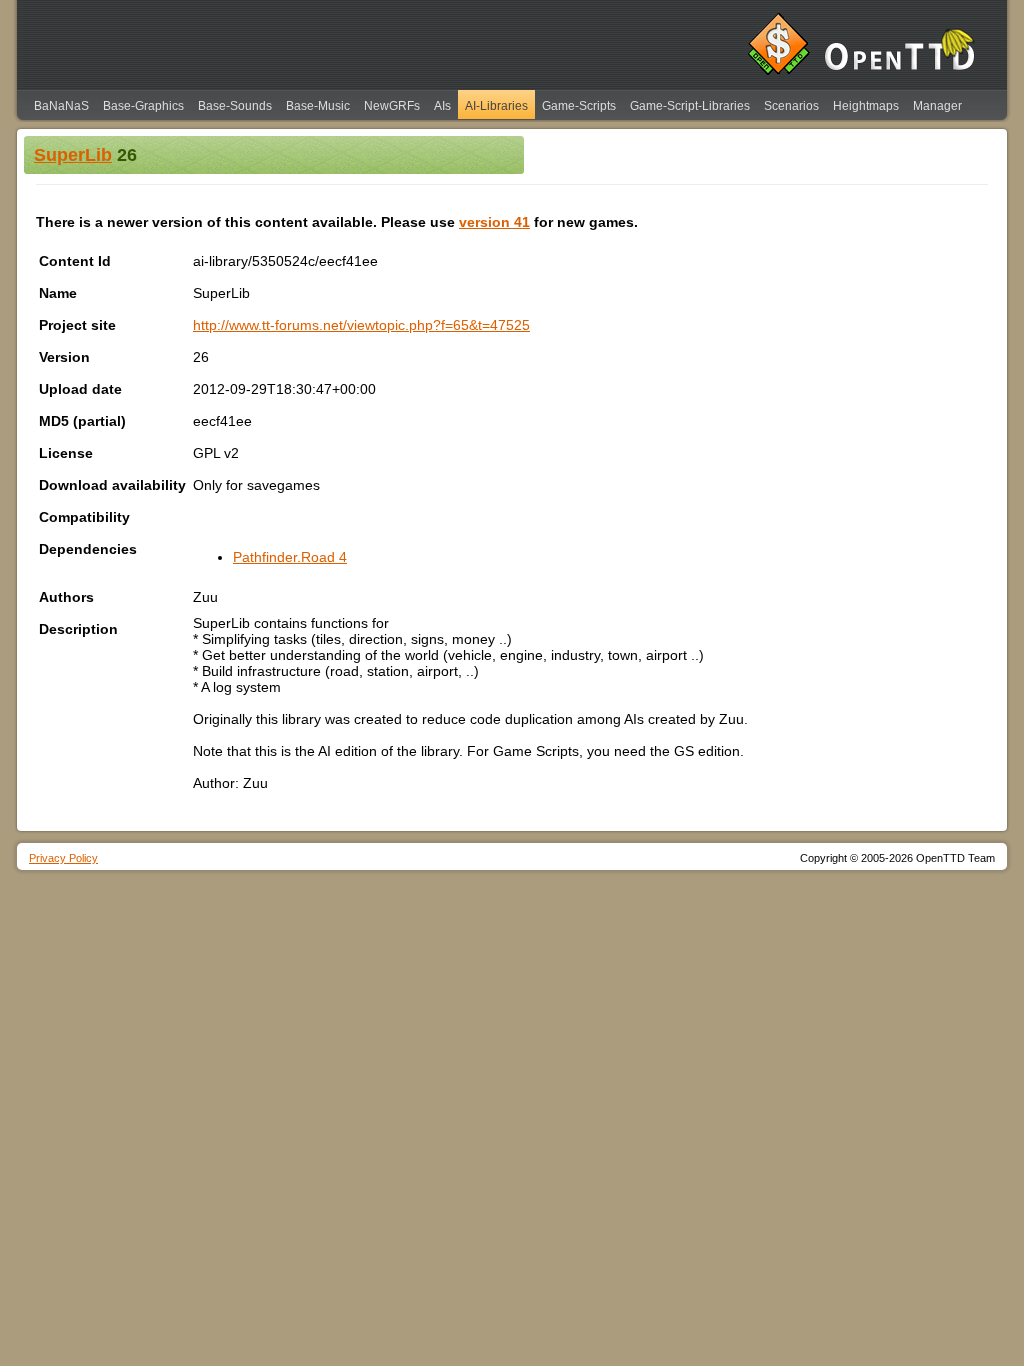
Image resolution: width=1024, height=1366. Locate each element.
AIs (442, 106)
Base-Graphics (143, 106)
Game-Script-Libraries (690, 106)
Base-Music (318, 106)
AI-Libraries (496, 106)
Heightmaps (866, 106)
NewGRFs (392, 106)
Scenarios (791, 106)
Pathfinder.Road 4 (290, 557)
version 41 (494, 222)
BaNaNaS (61, 106)
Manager (937, 106)
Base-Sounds (235, 106)
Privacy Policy (63, 858)
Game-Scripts (579, 106)
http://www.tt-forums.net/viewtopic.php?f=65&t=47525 (361, 325)
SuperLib (73, 155)
